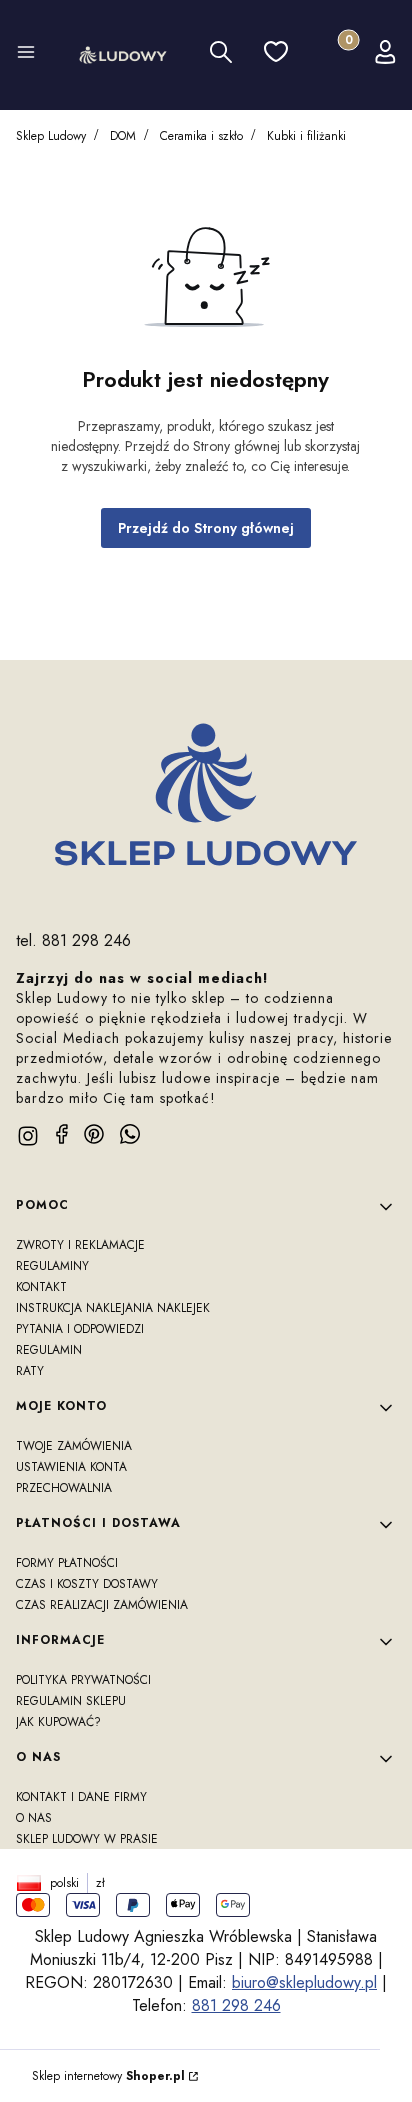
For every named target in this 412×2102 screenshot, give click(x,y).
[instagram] (28, 1136)
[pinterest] (94, 1134)
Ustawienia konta (71, 1467)
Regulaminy (52, 1266)
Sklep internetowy (108, 2076)
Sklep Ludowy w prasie (87, 1839)
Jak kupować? (58, 1722)
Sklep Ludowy (51, 136)
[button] (26, 55)
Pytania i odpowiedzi (80, 1329)
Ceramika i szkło (201, 136)
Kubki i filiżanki (306, 136)
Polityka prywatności (83, 1680)
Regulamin (49, 1350)
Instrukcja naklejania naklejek (113, 1308)
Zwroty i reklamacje (80, 1245)
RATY (30, 1371)
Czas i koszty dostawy (87, 1584)
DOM (123, 136)
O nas (34, 1818)
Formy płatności (67, 1563)
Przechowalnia (64, 1488)
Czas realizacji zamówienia (102, 1605)
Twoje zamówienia (74, 1446)
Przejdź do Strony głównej (206, 528)
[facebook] (62, 1134)
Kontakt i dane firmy (81, 1797)
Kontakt (41, 1287)
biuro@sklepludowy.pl (304, 1982)
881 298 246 (236, 2005)
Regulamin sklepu (71, 1701)
